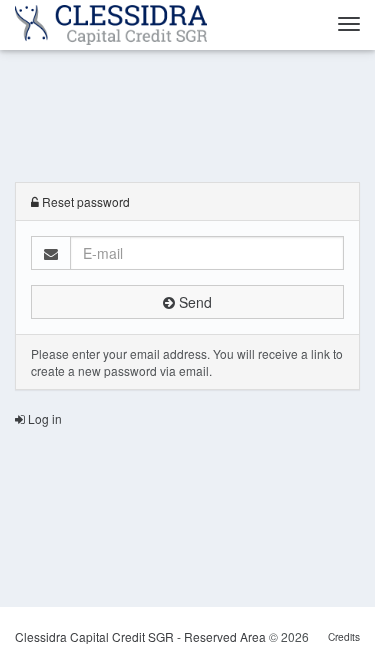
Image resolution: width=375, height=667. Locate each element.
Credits (344, 636)
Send (193, 302)
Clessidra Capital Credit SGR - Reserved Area (142, 636)
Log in (43, 418)
